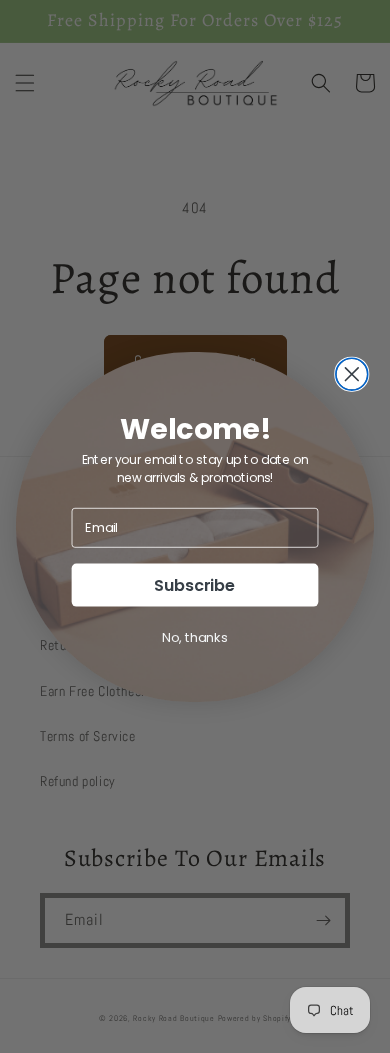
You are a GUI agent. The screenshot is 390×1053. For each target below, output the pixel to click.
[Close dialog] (352, 374)
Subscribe (194, 584)
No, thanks (194, 636)
